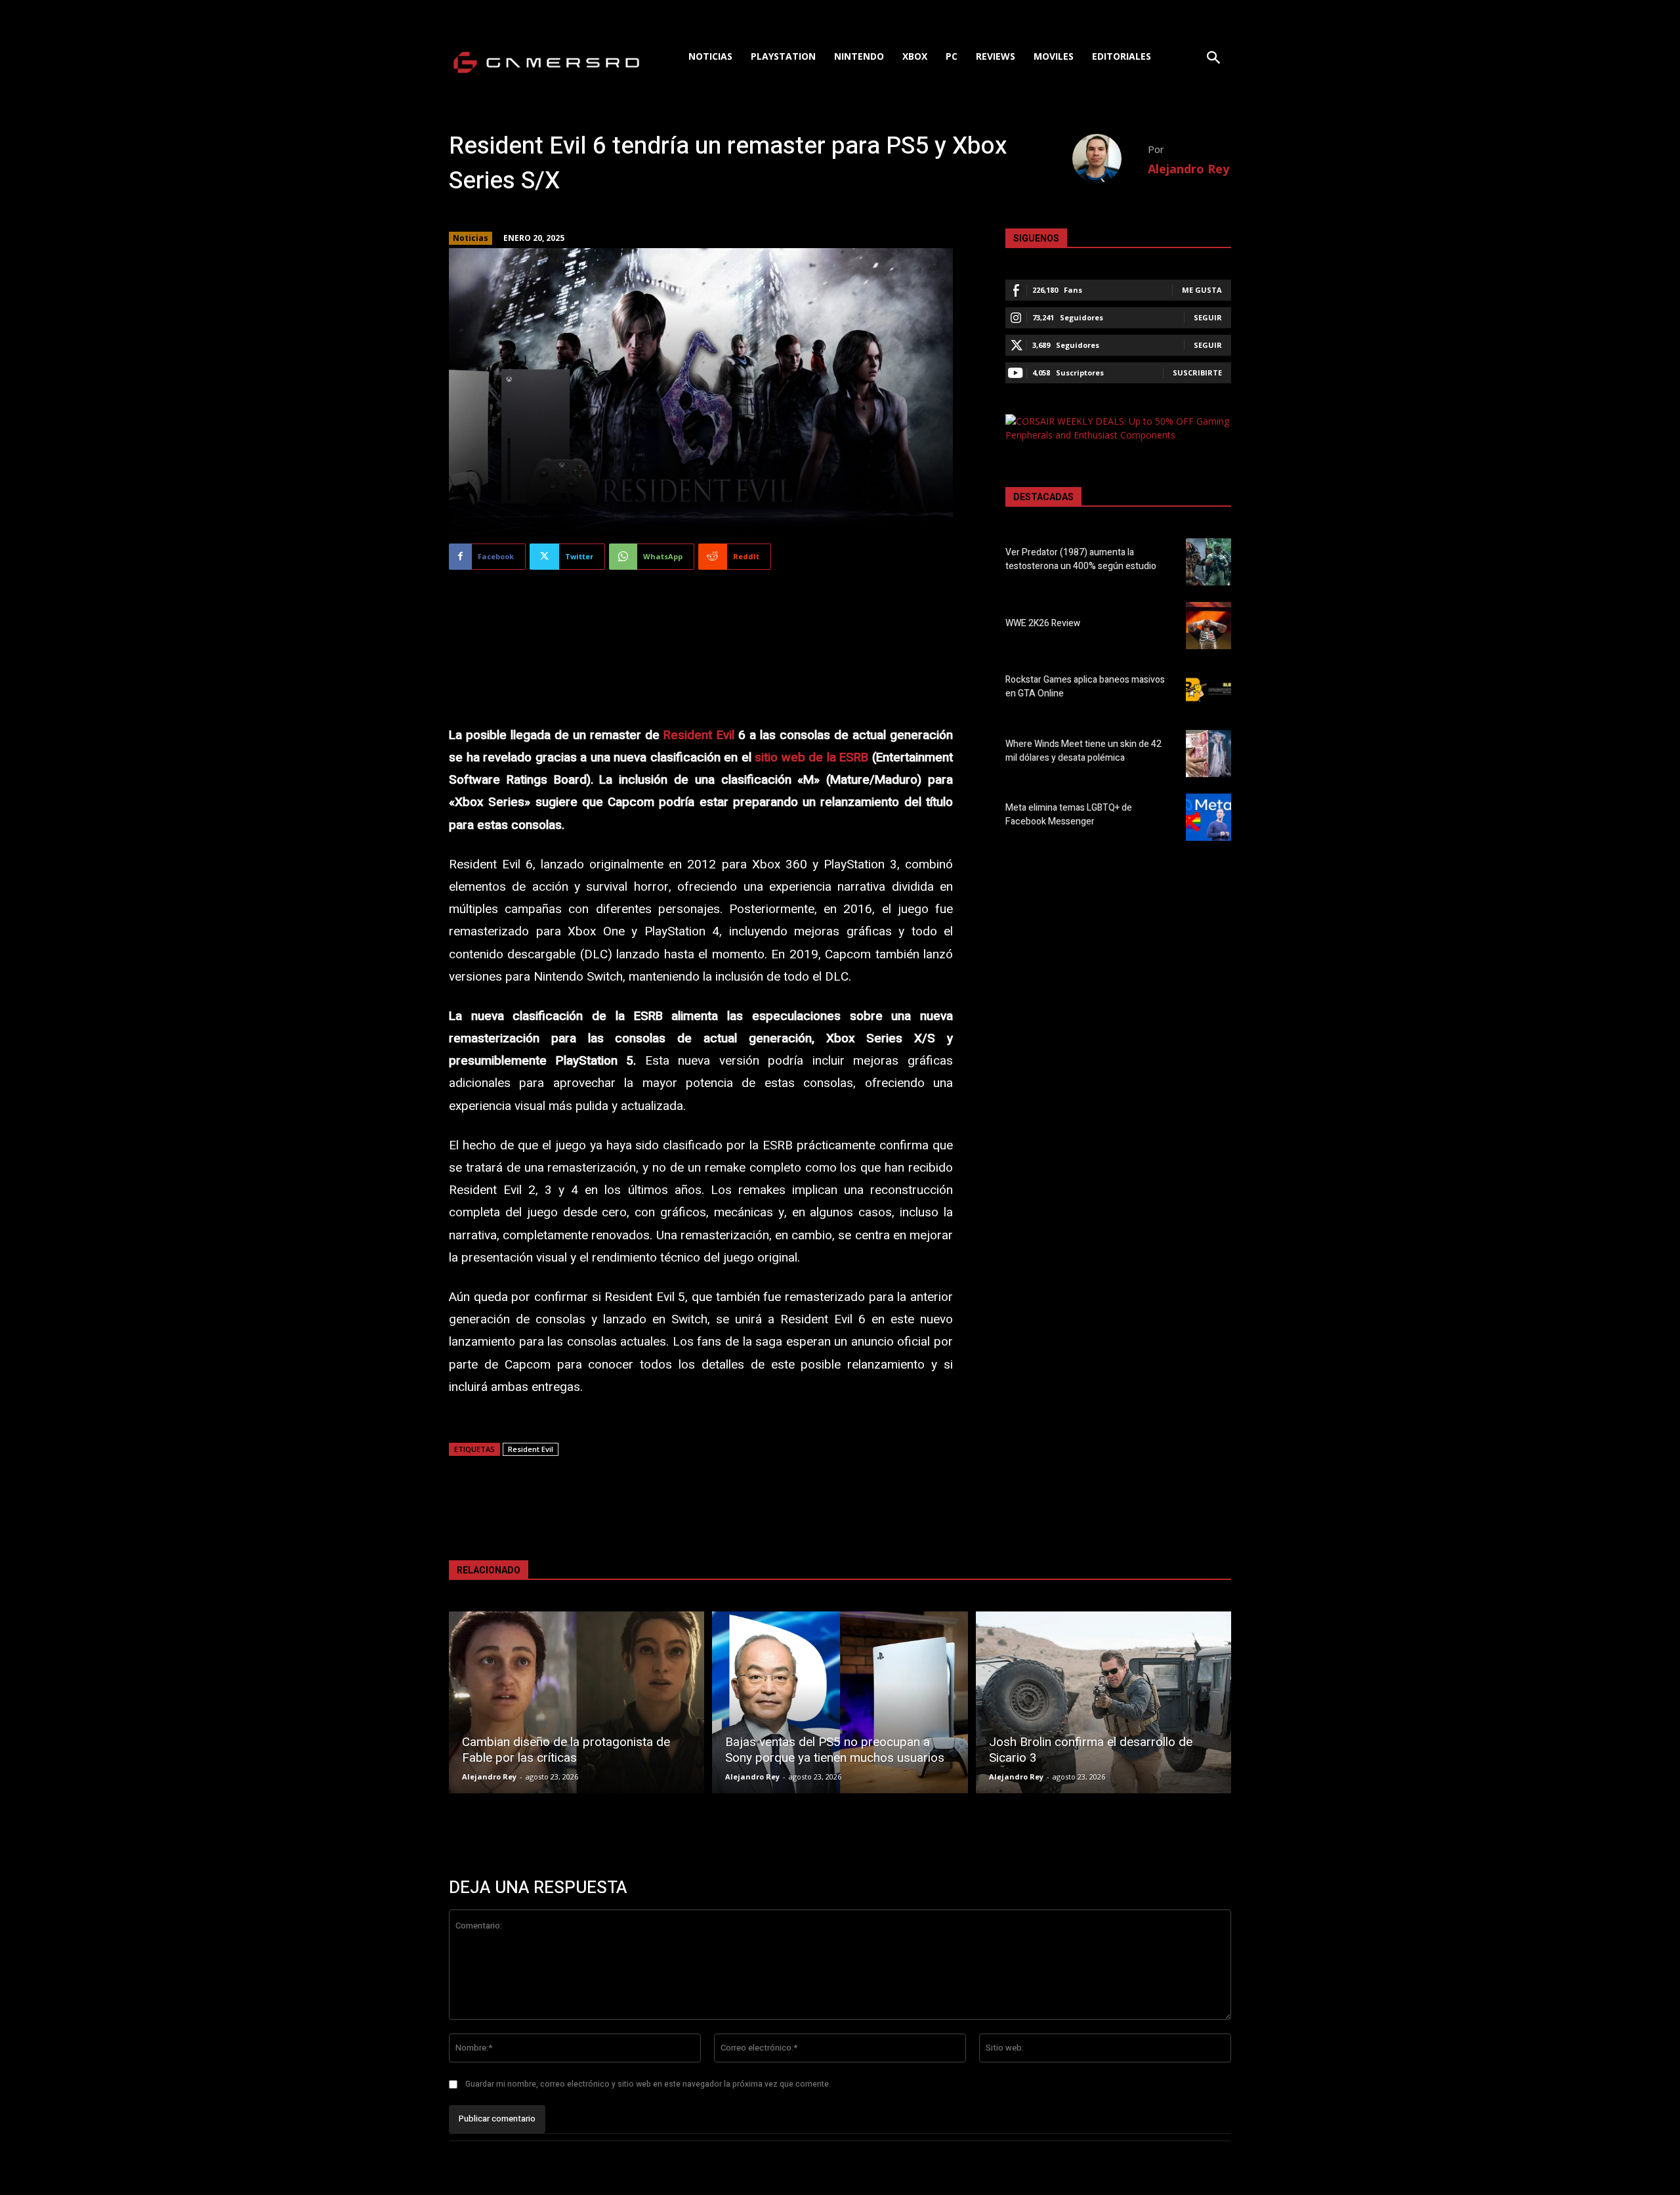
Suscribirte (1197, 373)
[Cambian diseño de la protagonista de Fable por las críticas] (577, 1702)
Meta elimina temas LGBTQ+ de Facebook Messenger (1069, 815)
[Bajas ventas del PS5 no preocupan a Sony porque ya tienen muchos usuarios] (840, 1702)
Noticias (471, 238)
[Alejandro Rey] (1110, 159)
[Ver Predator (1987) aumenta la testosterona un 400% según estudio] (1208, 562)
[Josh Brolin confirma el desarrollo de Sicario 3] (1103, 1702)
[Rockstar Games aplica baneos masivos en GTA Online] (1208, 689)
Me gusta (1202, 290)
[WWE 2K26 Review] (1208, 626)
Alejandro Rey (1188, 169)
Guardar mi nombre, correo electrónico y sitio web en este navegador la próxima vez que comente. (648, 2084)
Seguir (1208, 317)
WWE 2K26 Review (1043, 623)
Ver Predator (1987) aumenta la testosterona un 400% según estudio (1081, 559)
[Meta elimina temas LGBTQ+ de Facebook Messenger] (1208, 817)
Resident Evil (699, 735)
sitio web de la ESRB (811, 757)
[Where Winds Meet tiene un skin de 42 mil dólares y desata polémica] (1208, 754)
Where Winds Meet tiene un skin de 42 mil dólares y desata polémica (1083, 751)
